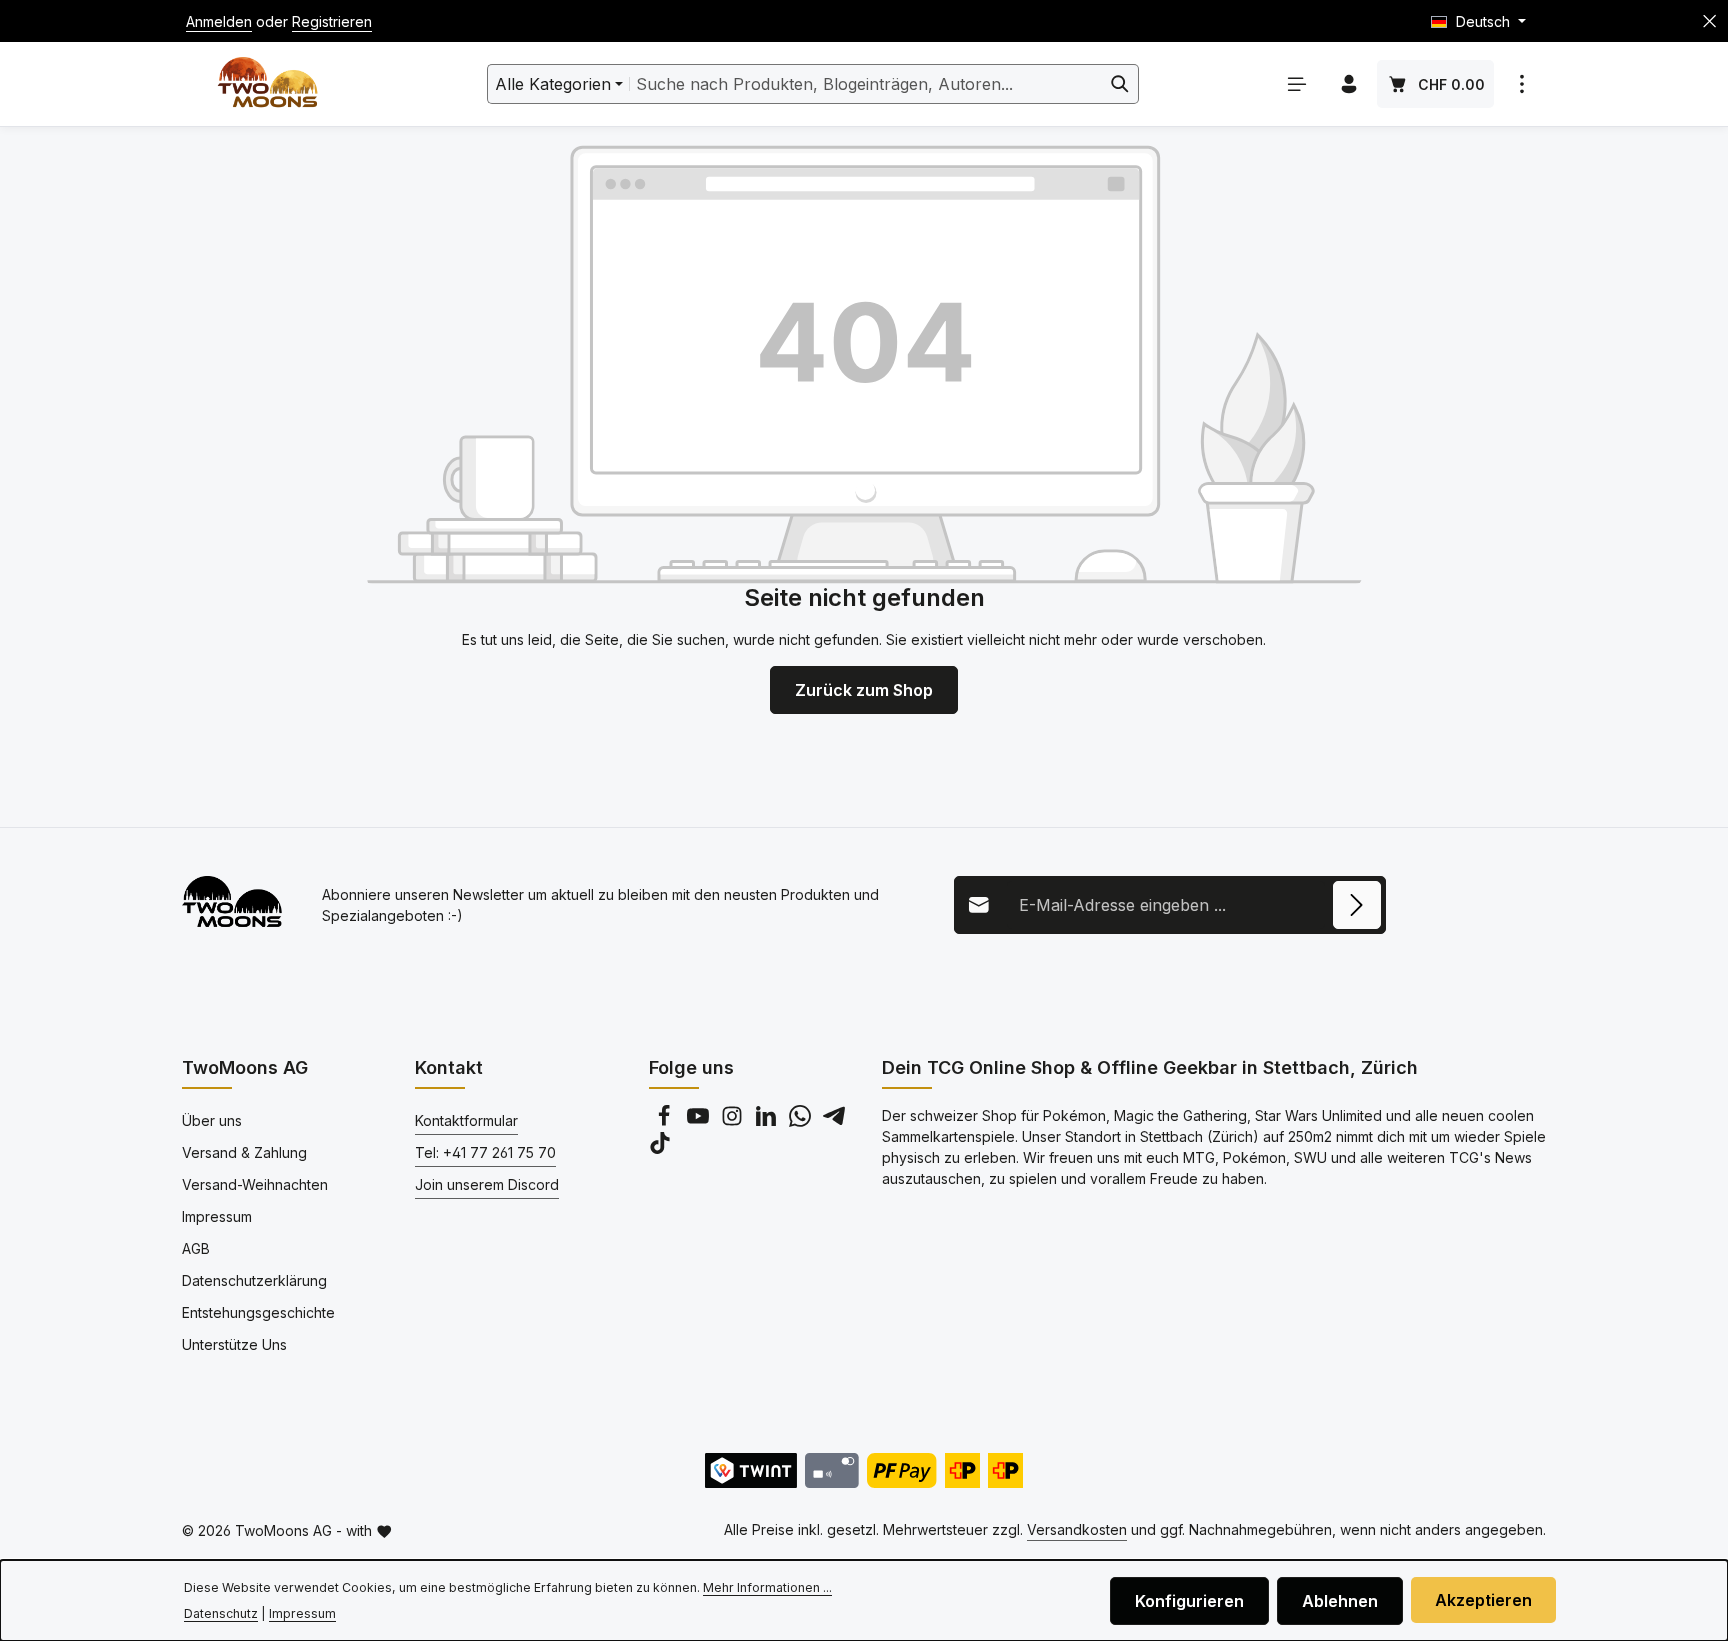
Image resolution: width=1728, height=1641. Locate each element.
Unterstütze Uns (234, 1344)
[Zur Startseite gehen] (267, 84)
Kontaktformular (466, 1120)
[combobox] (866, 84)
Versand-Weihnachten (255, 1184)
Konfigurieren (1189, 1601)
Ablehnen (1340, 1601)
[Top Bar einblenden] (1522, 84)
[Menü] (1297, 84)
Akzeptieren (1483, 1600)
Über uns (212, 1120)
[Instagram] (734, 1121)
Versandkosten (1077, 1529)
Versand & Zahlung (244, 1152)
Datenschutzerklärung (254, 1280)
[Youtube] (700, 1121)
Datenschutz (221, 1613)
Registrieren (332, 21)
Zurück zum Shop (864, 690)
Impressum (217, 1216)
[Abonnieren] (1357, 905)
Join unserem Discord (487, 1184)
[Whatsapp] (802, 1121)
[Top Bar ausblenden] (1709, 21)
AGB (196, 1248)
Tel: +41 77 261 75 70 (485, 1152)
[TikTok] (660, 1148)
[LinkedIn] (768, 1121)
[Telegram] (834, 1121)
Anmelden (219, 21)
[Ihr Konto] (1349, 84)
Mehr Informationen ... (767, 1587)
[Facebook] (666, 1121)
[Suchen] (1120, 84)
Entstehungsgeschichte (258, 1312)
